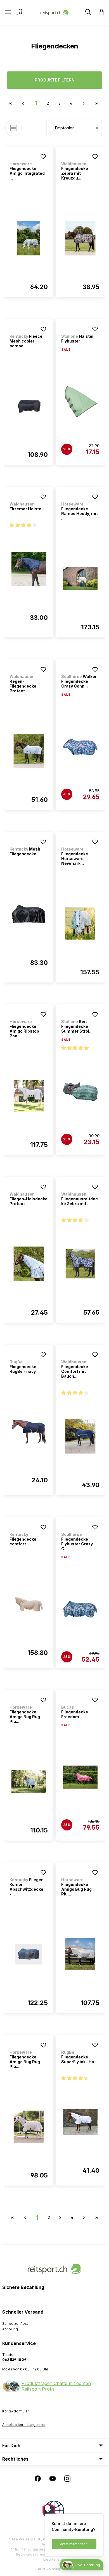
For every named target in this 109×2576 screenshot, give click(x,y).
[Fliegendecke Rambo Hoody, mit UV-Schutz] (80, 579)
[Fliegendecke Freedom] (80, 1777)
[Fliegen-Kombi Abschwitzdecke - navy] (29, 1954)
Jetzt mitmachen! (74, 2544)
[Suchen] (88, 12)
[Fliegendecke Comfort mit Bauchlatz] (80, 1436)
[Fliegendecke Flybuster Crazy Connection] (80, 1609)
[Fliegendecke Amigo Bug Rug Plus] (29, 1782)
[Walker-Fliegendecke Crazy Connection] (80, 747)
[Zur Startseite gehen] (54, 12)
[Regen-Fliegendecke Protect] (29, 751)
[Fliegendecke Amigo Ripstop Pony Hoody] (29, 1096)
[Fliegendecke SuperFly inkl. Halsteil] (80, 2122)
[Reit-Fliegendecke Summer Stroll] (80, 1092)
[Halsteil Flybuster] (80, 402)
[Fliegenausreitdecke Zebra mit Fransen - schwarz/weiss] (80, 1264)
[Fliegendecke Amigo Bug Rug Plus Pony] (29, 2127)
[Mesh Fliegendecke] (29, 914)
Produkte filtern (55, 80)
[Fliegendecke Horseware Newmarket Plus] (80, 924)
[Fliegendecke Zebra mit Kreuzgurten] (80, 238)
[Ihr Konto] (20, 12)
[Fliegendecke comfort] (29, 1604)
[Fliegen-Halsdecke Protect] (29, 1264)
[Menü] (8, 12)
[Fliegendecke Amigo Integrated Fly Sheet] (29, 238)
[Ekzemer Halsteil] (29, 569)
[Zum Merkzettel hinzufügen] (43, 157)
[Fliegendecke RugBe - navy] (29, 1432)
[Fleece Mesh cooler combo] (29, 406)
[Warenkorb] (100, 12)
